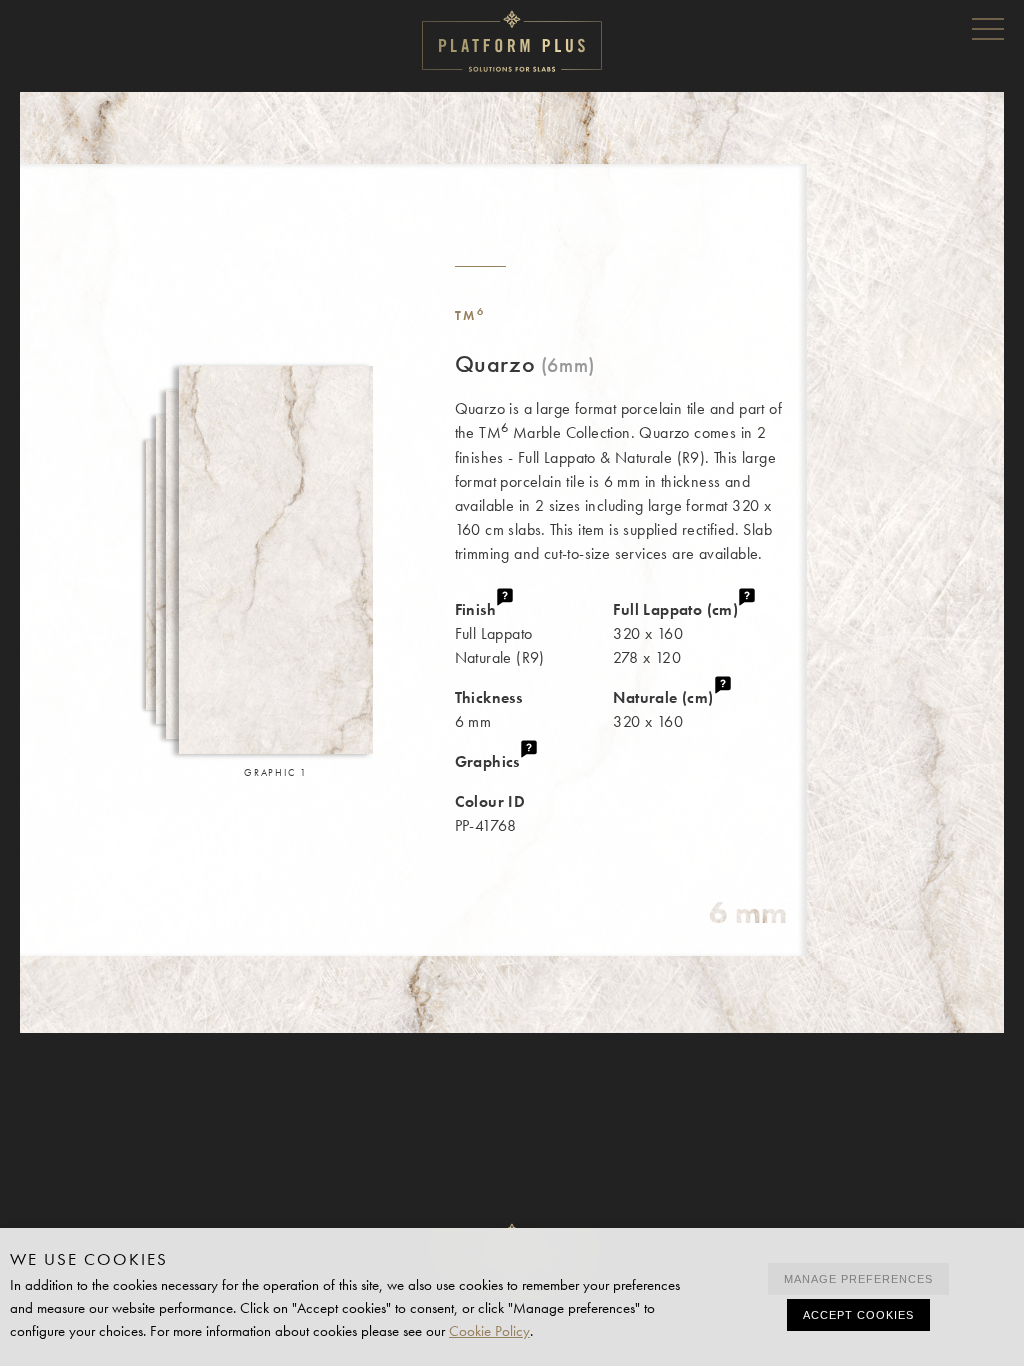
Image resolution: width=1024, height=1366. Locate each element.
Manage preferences (858, 1279)
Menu (988, 28)
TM (470, 315)
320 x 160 (663, 709)
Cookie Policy (489, 1331)
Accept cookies (858, 1315)
